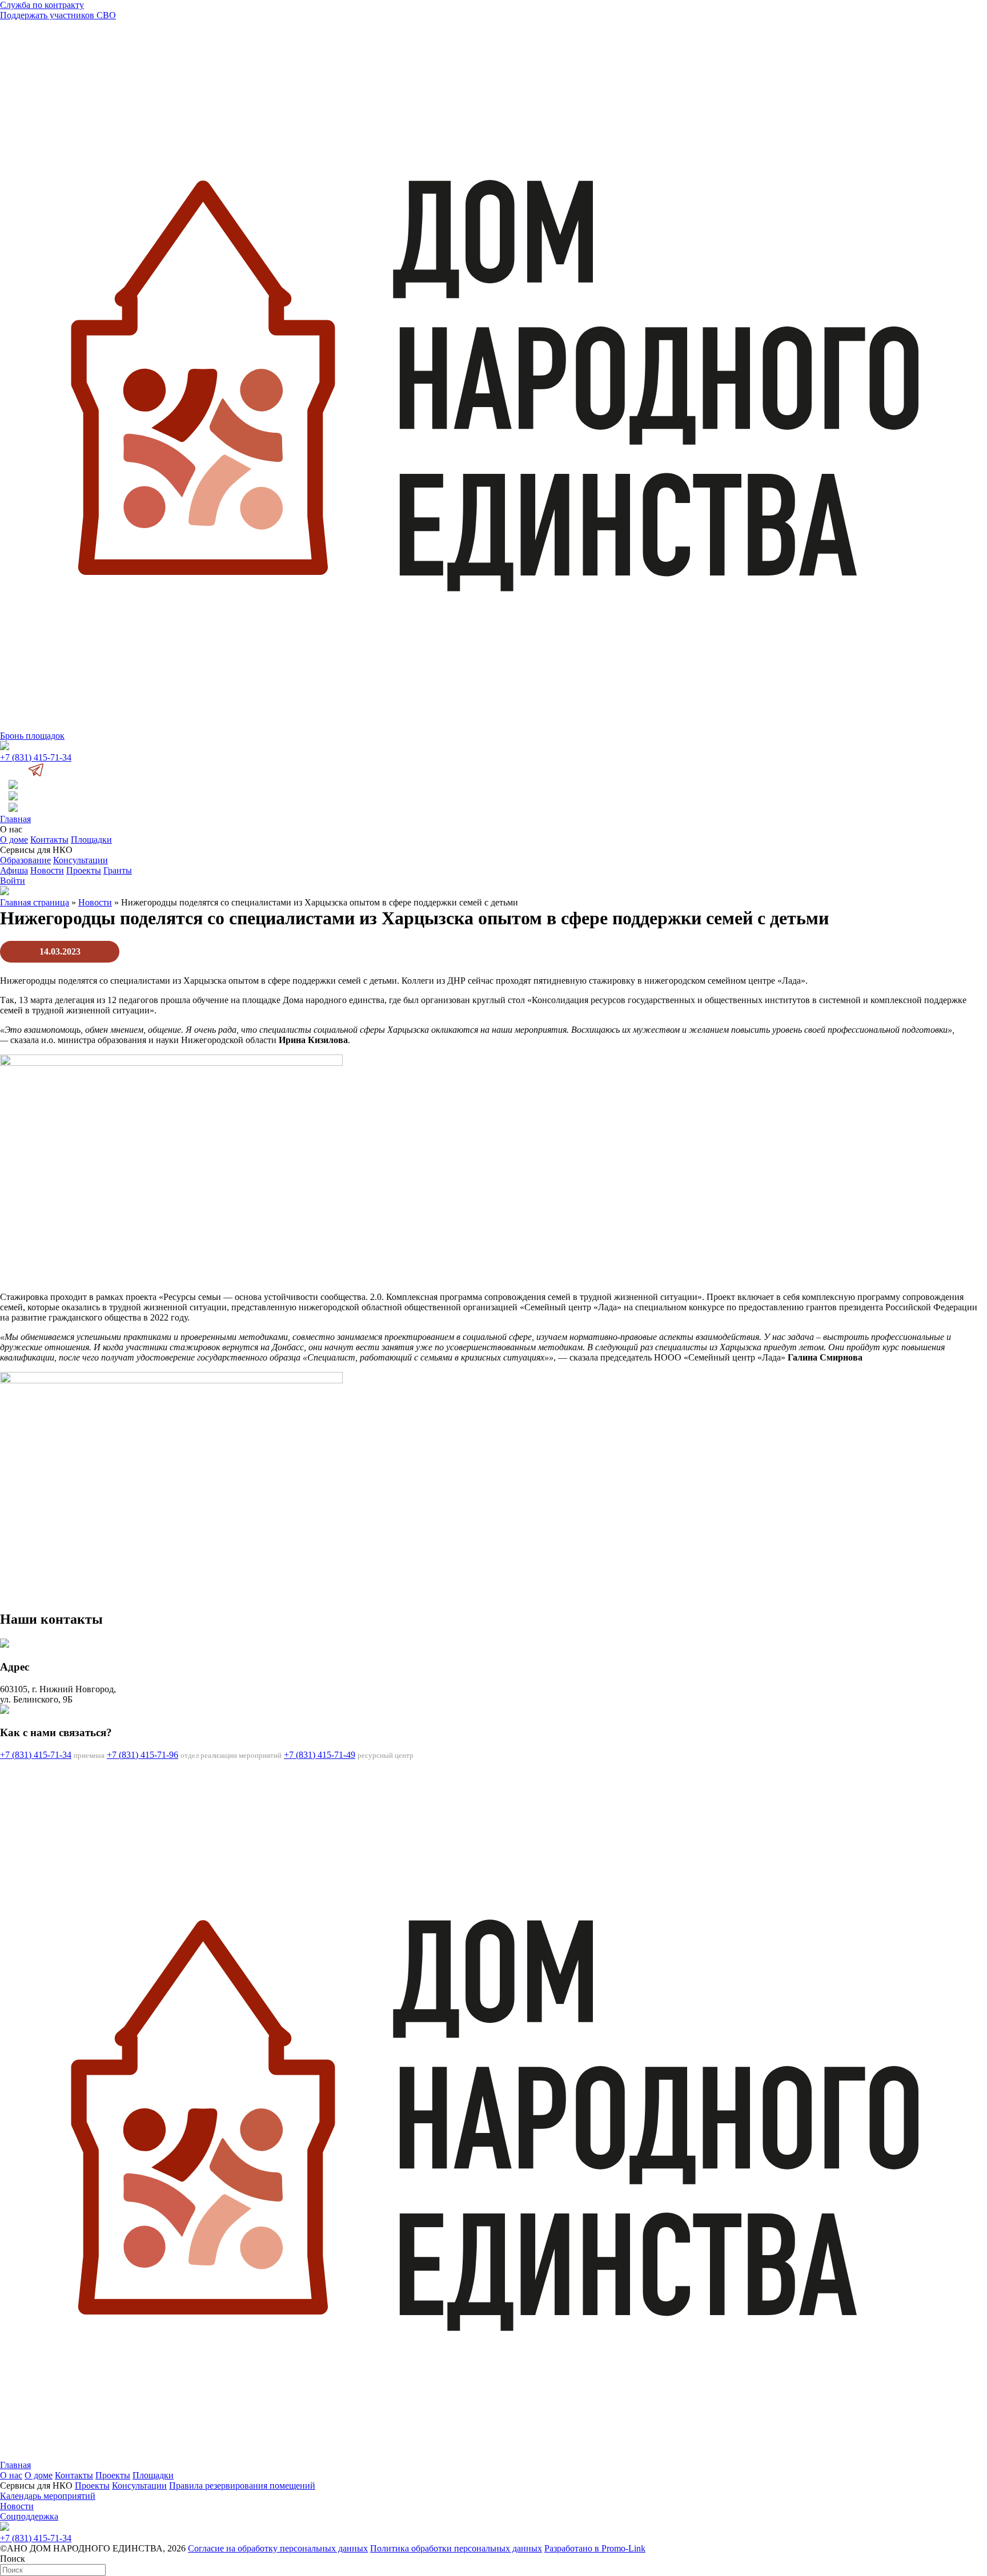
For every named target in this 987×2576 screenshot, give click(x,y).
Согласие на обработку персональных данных (278, 2548)
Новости (47, 870)
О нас (11, 2475)
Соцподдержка (29, 2516)
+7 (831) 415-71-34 (36, 757)
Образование (25, 860)
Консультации (81, 860)
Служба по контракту (42, 5)
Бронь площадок (32, 736)
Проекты (84, 870)
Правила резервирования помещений (242, 2486)
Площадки (91, 840)
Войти (13, 881)
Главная (15, 819)
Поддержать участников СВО (58, 15)
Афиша (14, 870)
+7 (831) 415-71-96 (143, 1755)
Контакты (49, 840)
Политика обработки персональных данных (456, 2548)
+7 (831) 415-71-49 (320, 1755)
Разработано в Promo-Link (595, 2548)
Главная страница (35, 902)
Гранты (118, 870)
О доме (14, 840)
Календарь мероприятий (48, 2496)
